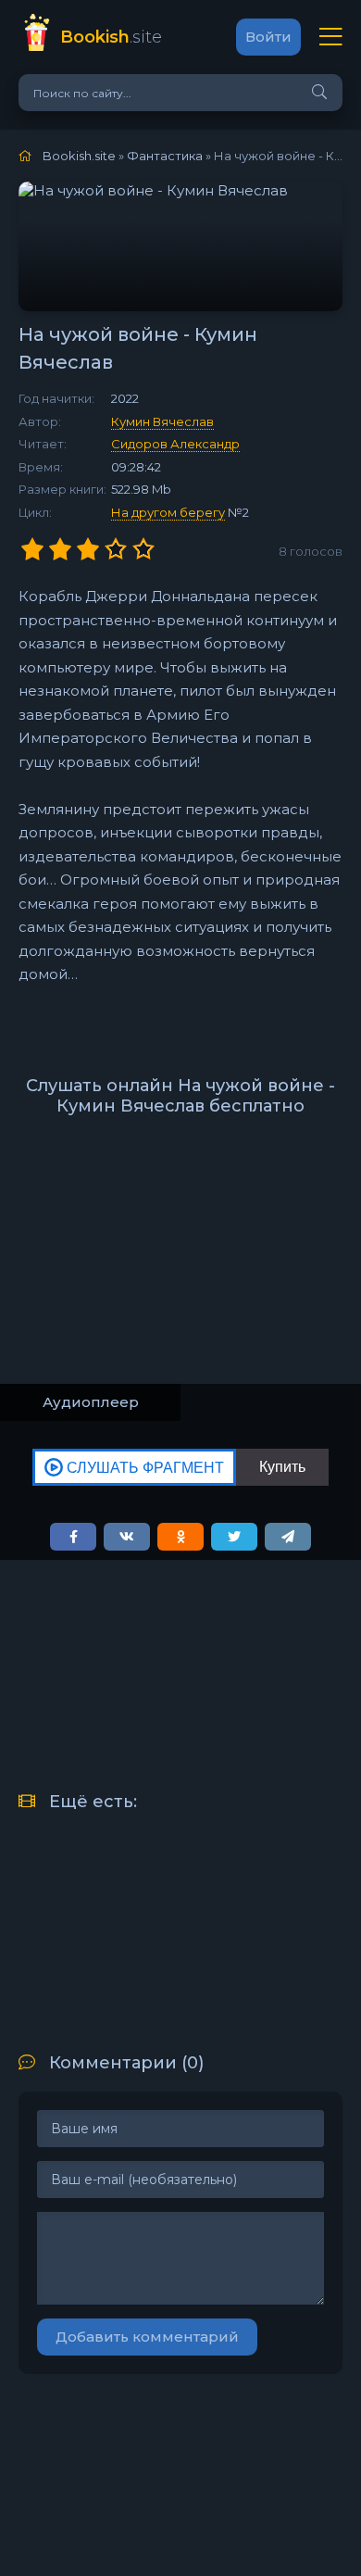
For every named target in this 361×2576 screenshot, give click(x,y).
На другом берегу (168, 512)
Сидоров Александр (175, 444)
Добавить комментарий (147, 2337)
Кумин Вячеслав (162, 421)
